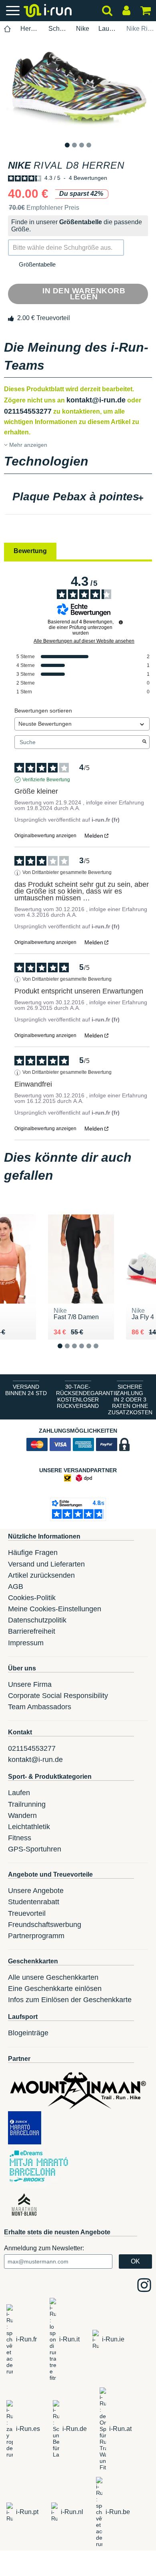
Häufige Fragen (33, 1553)
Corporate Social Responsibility (58, 1696)
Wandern (22, 1816)
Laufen (19, 1793)
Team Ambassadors (40, 1707)
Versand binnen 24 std (26, 1390)
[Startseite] (8, 29)
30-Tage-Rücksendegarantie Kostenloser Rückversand (80, 1396)
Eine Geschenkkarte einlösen (55, 1989)
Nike (83, 29)
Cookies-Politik (32, 1598)
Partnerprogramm (36, 1936)
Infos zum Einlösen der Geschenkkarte (70, 2000)
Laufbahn (108, 29)
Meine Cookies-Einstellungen (55, 1609)
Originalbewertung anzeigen (45, 836)
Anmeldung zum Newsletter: (44, 2248)
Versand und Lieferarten (46, 1564)
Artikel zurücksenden (41, 1575)
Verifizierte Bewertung (46, 780)
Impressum (26, 1643)
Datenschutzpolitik (37, 1620)
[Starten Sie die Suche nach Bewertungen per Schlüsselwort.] (144, 742)
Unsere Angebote (36, 1891)
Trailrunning (27, 1804)
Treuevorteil (27, 1913)
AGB (16, 1587)
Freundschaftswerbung (45, 1925)
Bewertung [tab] (30, 551)
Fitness (20, 1838)
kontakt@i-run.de (96, 400)
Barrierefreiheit (32, 1631)
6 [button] (102, 1352)
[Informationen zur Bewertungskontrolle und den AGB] (121, 622)
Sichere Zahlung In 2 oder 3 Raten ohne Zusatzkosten (130, 1399)
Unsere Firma (30, 1684)
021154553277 (28, 411)
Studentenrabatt (34, 1902)
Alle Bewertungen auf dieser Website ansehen (84, 641)
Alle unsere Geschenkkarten (53, 1977)
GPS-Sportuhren (35, 1849)
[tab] (78, 498)
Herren (30, 29)
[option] (78, 89)
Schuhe (58, 29)
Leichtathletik (29, 1827)
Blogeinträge (28, 2033)
